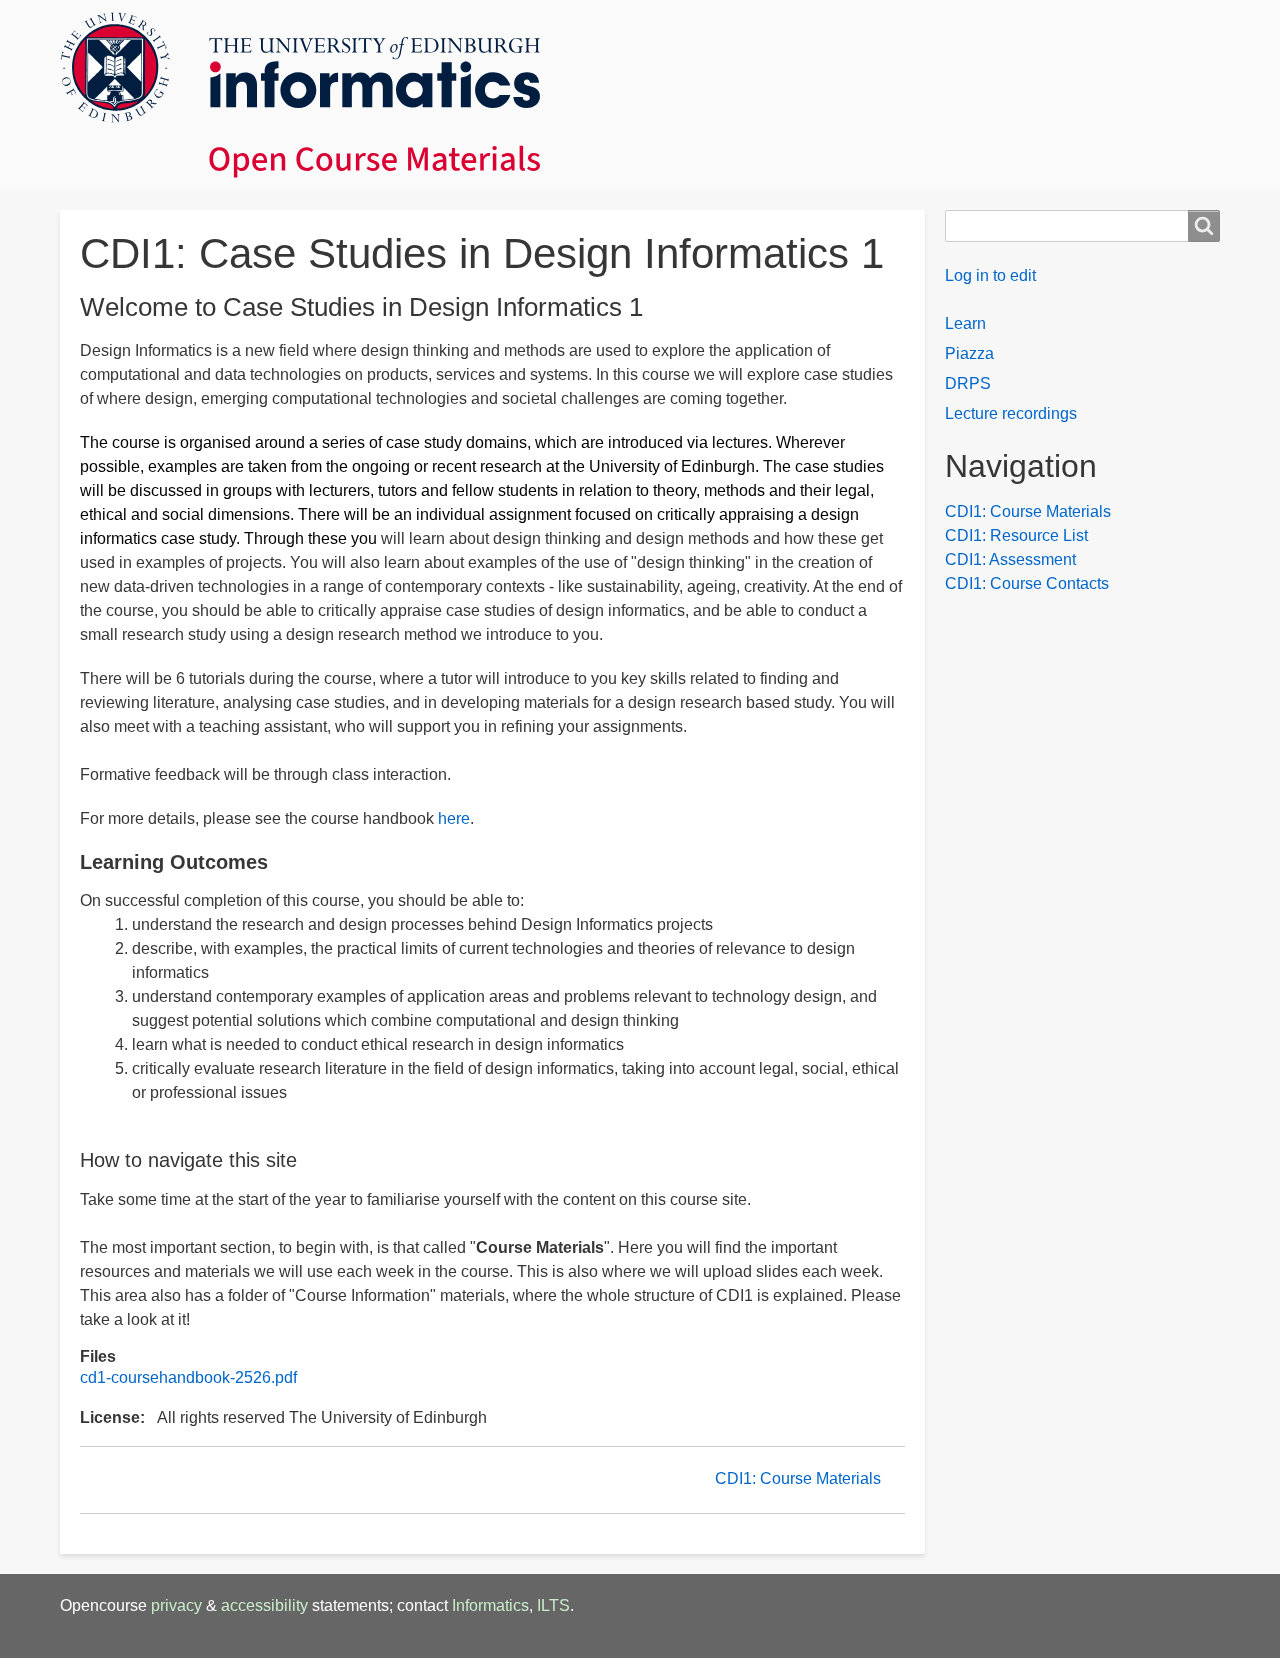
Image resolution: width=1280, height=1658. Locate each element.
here (454, 818)
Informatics (490, 1605)
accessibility (264, 1605)
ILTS (553, 1605)
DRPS (968, 383)
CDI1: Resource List (1016, 535)
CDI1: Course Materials (798, 1478)
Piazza (969, 353)
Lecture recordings (1011, 413)
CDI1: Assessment (1010, 559)
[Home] (640, 95)
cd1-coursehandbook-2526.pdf (188, 1377)
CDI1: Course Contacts (1027, 583)
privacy (176, 1605)
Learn (965, 323)
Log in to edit (990, 275)
